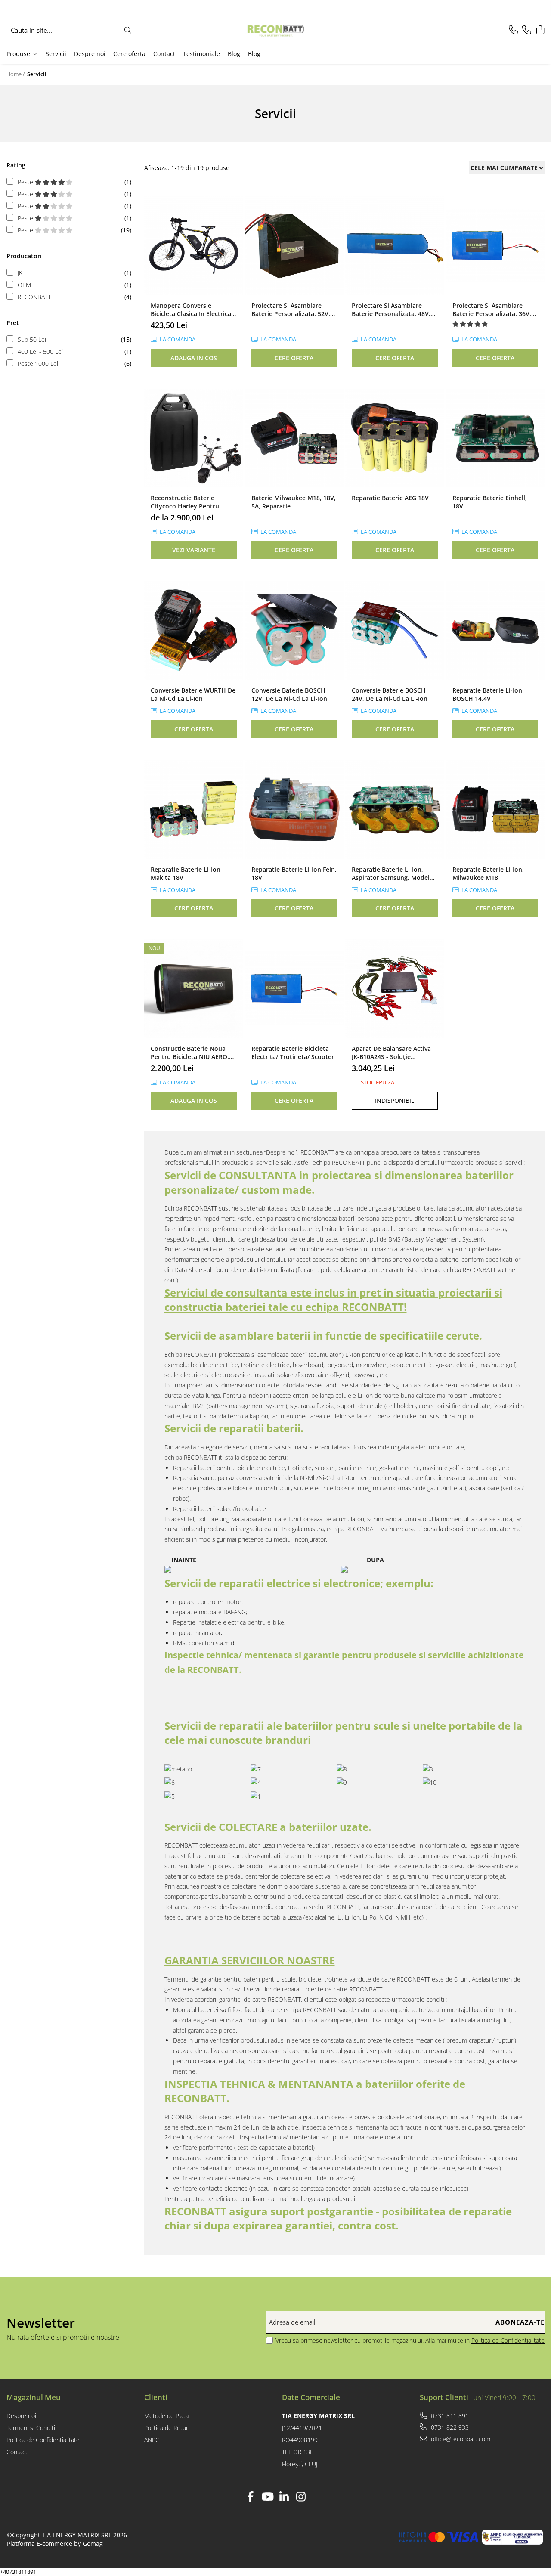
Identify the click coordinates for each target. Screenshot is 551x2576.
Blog (234, 54)
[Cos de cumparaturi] (540, 30)
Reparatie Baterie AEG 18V (390, 498)
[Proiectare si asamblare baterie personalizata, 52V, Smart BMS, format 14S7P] (294, 246)
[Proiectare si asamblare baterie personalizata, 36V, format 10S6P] (495, 246)
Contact (164, 54)
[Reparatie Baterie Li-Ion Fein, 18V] (294, 809)
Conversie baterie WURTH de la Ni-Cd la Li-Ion (193, 694)
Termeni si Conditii (31, 2428)
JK (20, 273)
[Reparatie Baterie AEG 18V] (395, 438)
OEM (24, 285)
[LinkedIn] (284, 2497)
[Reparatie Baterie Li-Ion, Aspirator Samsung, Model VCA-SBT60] (395, 809)
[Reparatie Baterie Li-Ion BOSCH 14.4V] (495, 630)
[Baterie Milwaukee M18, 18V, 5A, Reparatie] (294, 438)
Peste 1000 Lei (38, 364)
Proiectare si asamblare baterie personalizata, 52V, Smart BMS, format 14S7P (291, 310)
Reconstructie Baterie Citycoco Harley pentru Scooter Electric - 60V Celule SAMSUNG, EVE (192, 502)
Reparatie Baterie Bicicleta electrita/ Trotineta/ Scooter (293, 1053)
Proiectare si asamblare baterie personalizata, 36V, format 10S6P (492, 310)
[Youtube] (267, 2497)
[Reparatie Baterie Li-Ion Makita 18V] (194, 809)
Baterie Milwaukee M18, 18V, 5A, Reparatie (294, 502)
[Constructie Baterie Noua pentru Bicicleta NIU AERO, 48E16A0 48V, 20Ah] (194, 988)
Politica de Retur (166, 2428)
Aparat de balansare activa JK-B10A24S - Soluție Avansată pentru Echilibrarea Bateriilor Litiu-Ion (394, 1053)
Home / (16, 74)
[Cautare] (128, 30)
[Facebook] (250, 2497)
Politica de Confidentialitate (508, 2340)
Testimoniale (201, 54)
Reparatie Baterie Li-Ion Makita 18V (186, 873)
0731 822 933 (449, 2427)
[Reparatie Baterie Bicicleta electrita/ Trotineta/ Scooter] (294, 988)
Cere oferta (129, 54)
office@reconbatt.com (460, 2439)
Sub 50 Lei (32, 339)
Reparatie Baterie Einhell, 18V (490, 502)
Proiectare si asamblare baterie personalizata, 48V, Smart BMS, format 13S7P (391, 310)
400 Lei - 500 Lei (40, 351)
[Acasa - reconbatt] (275, 30)
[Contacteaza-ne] (513, 30)
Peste (26, 182)
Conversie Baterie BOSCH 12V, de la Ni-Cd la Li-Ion (289, 694)
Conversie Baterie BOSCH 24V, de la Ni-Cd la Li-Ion (390, 694)
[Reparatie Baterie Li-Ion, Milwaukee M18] (495, 809)
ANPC (152, 2440)
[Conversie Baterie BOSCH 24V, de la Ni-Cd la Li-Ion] (395, 630)
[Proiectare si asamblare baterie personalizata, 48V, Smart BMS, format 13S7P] (395, 246)
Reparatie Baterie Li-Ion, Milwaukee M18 (488, 873)
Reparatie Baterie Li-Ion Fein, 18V (294, 873)
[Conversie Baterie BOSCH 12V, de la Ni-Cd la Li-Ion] (294, 630)
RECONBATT (34, 297)
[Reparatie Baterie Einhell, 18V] (495, 438)
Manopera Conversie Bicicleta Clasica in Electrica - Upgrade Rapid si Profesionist (193, 310)
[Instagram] (301, 2497)
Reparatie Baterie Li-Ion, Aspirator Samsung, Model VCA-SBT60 (391, 873)
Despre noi (90, 54)
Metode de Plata (166, 2416)
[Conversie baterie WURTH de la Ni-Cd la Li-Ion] (194, 630)
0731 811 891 (449, 2416)
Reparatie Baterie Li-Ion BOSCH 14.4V (487, 694)
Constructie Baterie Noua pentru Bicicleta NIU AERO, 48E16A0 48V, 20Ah (190, 1053)
